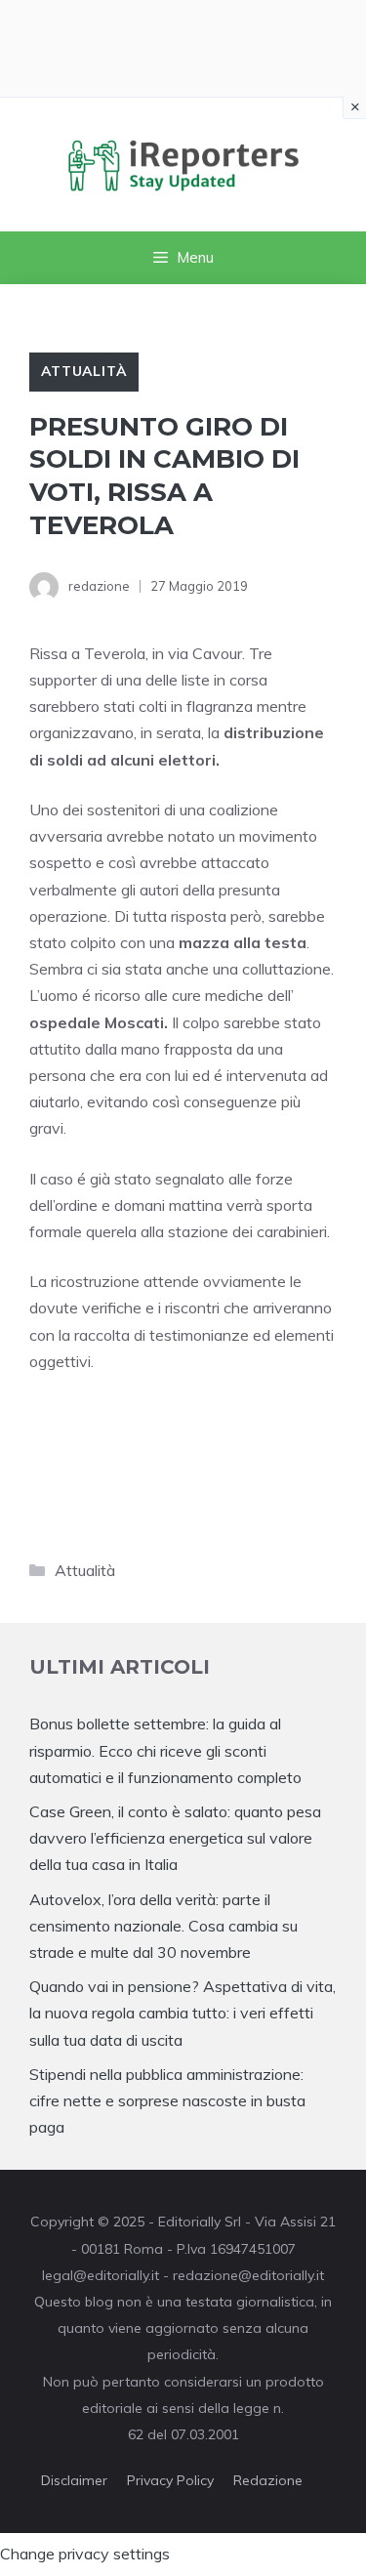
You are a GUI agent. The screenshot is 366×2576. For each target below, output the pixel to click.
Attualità (84, 371)
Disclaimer (74, 2480)
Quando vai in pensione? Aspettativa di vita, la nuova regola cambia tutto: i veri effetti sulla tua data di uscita (183, 2013)
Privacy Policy (170, 2480)
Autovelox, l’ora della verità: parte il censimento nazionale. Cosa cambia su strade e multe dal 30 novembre (163, 1926)
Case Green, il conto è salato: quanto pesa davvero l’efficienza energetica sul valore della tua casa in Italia (175, 1838)
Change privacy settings (85, 2554)
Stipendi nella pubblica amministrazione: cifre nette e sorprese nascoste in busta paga (167, 2100)
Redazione (268, 2480)
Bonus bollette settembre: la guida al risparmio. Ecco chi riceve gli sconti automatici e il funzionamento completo (165, 1750)
